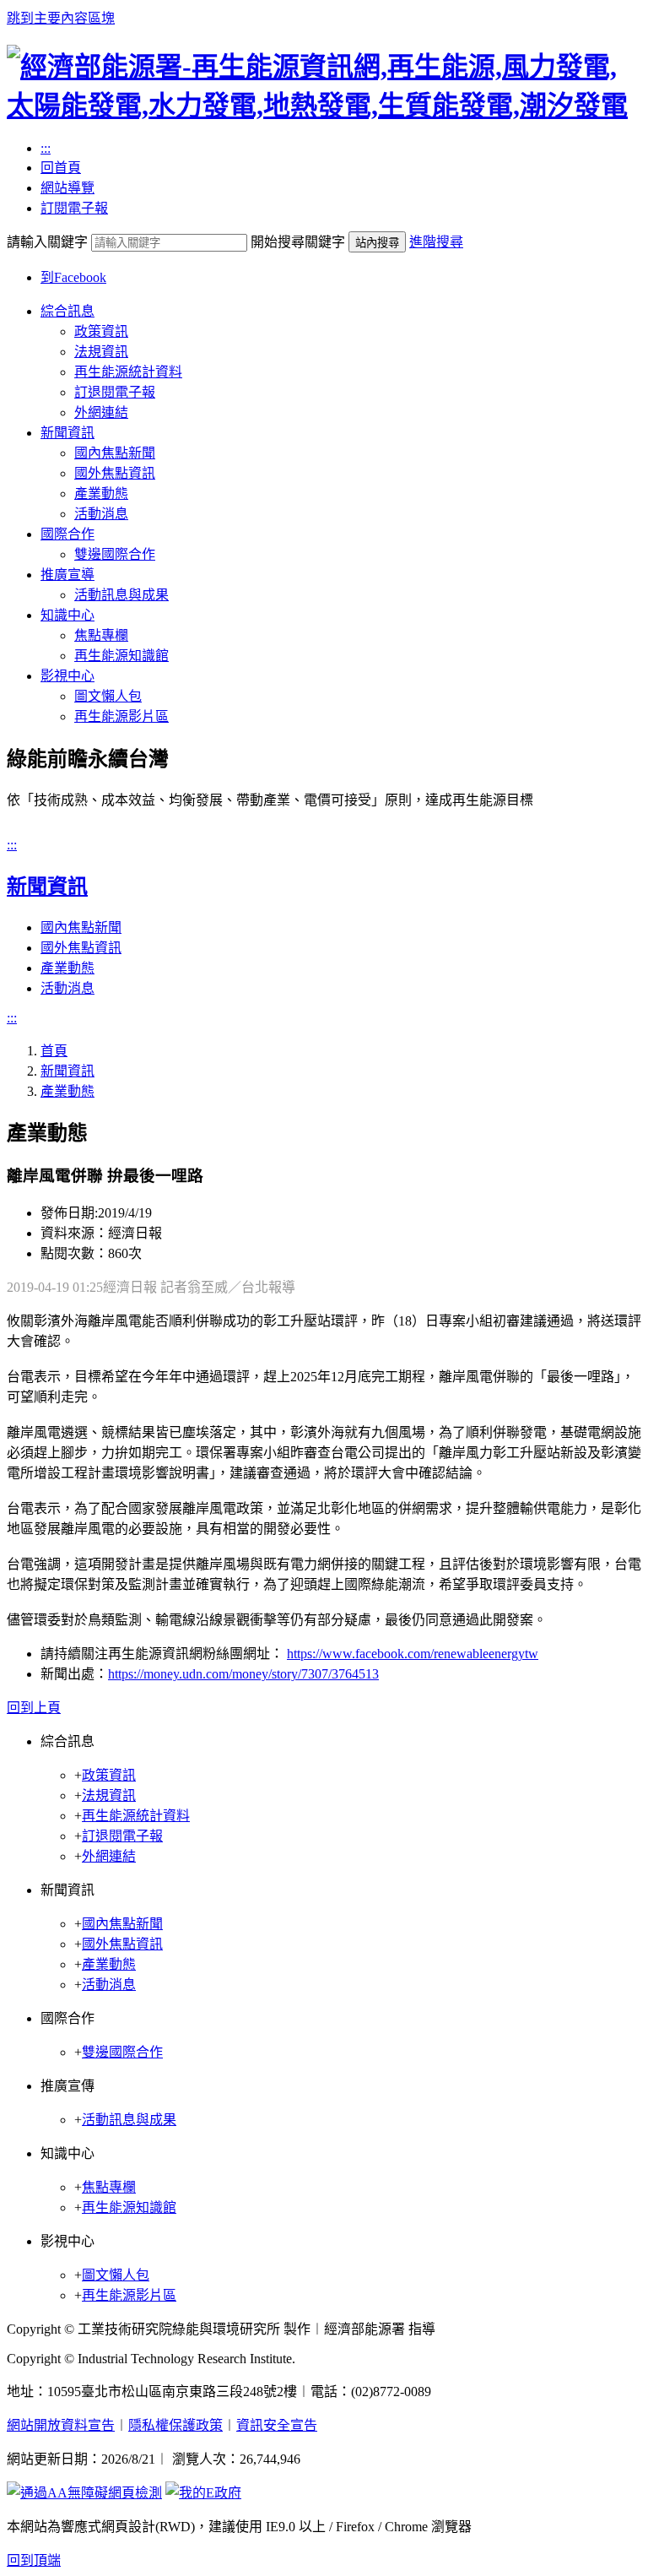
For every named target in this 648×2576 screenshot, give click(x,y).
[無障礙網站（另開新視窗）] (84, 2493)
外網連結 (101, 412)
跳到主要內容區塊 (61, 18)
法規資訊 (101, 352)
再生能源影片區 (121, 716)
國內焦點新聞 (115, 453)
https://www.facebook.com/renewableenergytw (413, 1654)
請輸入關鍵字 (47, 242)
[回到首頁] (324, 106)
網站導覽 (67, 188)
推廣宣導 (67, 575)
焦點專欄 (101, 635)
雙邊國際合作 (115, 554)
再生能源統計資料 (128, 372)
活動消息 (101, 514)
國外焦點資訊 (115, 473)
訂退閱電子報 (115, 392)
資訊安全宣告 (277, 2425)
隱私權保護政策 (175, 2425)
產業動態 (101, 494)
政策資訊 (101, 331)
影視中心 (67, 676)
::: (46, 148)
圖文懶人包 (108, 696)
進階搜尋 (436, 242)
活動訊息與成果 (121, 595)
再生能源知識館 (121, 656)
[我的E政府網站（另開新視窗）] (203, 2493)
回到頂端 (34, 2560)
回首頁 (61, 168)
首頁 (54, 1051)
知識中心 (67, 615)
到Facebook (73, 277)
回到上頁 (34, 1708)
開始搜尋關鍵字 (298, 242)
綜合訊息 (67, 311)
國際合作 (67, 534)
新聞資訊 (67, 433)
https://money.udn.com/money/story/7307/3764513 (243, 1674)
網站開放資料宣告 (61, 2425)
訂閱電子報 (74, 208)
